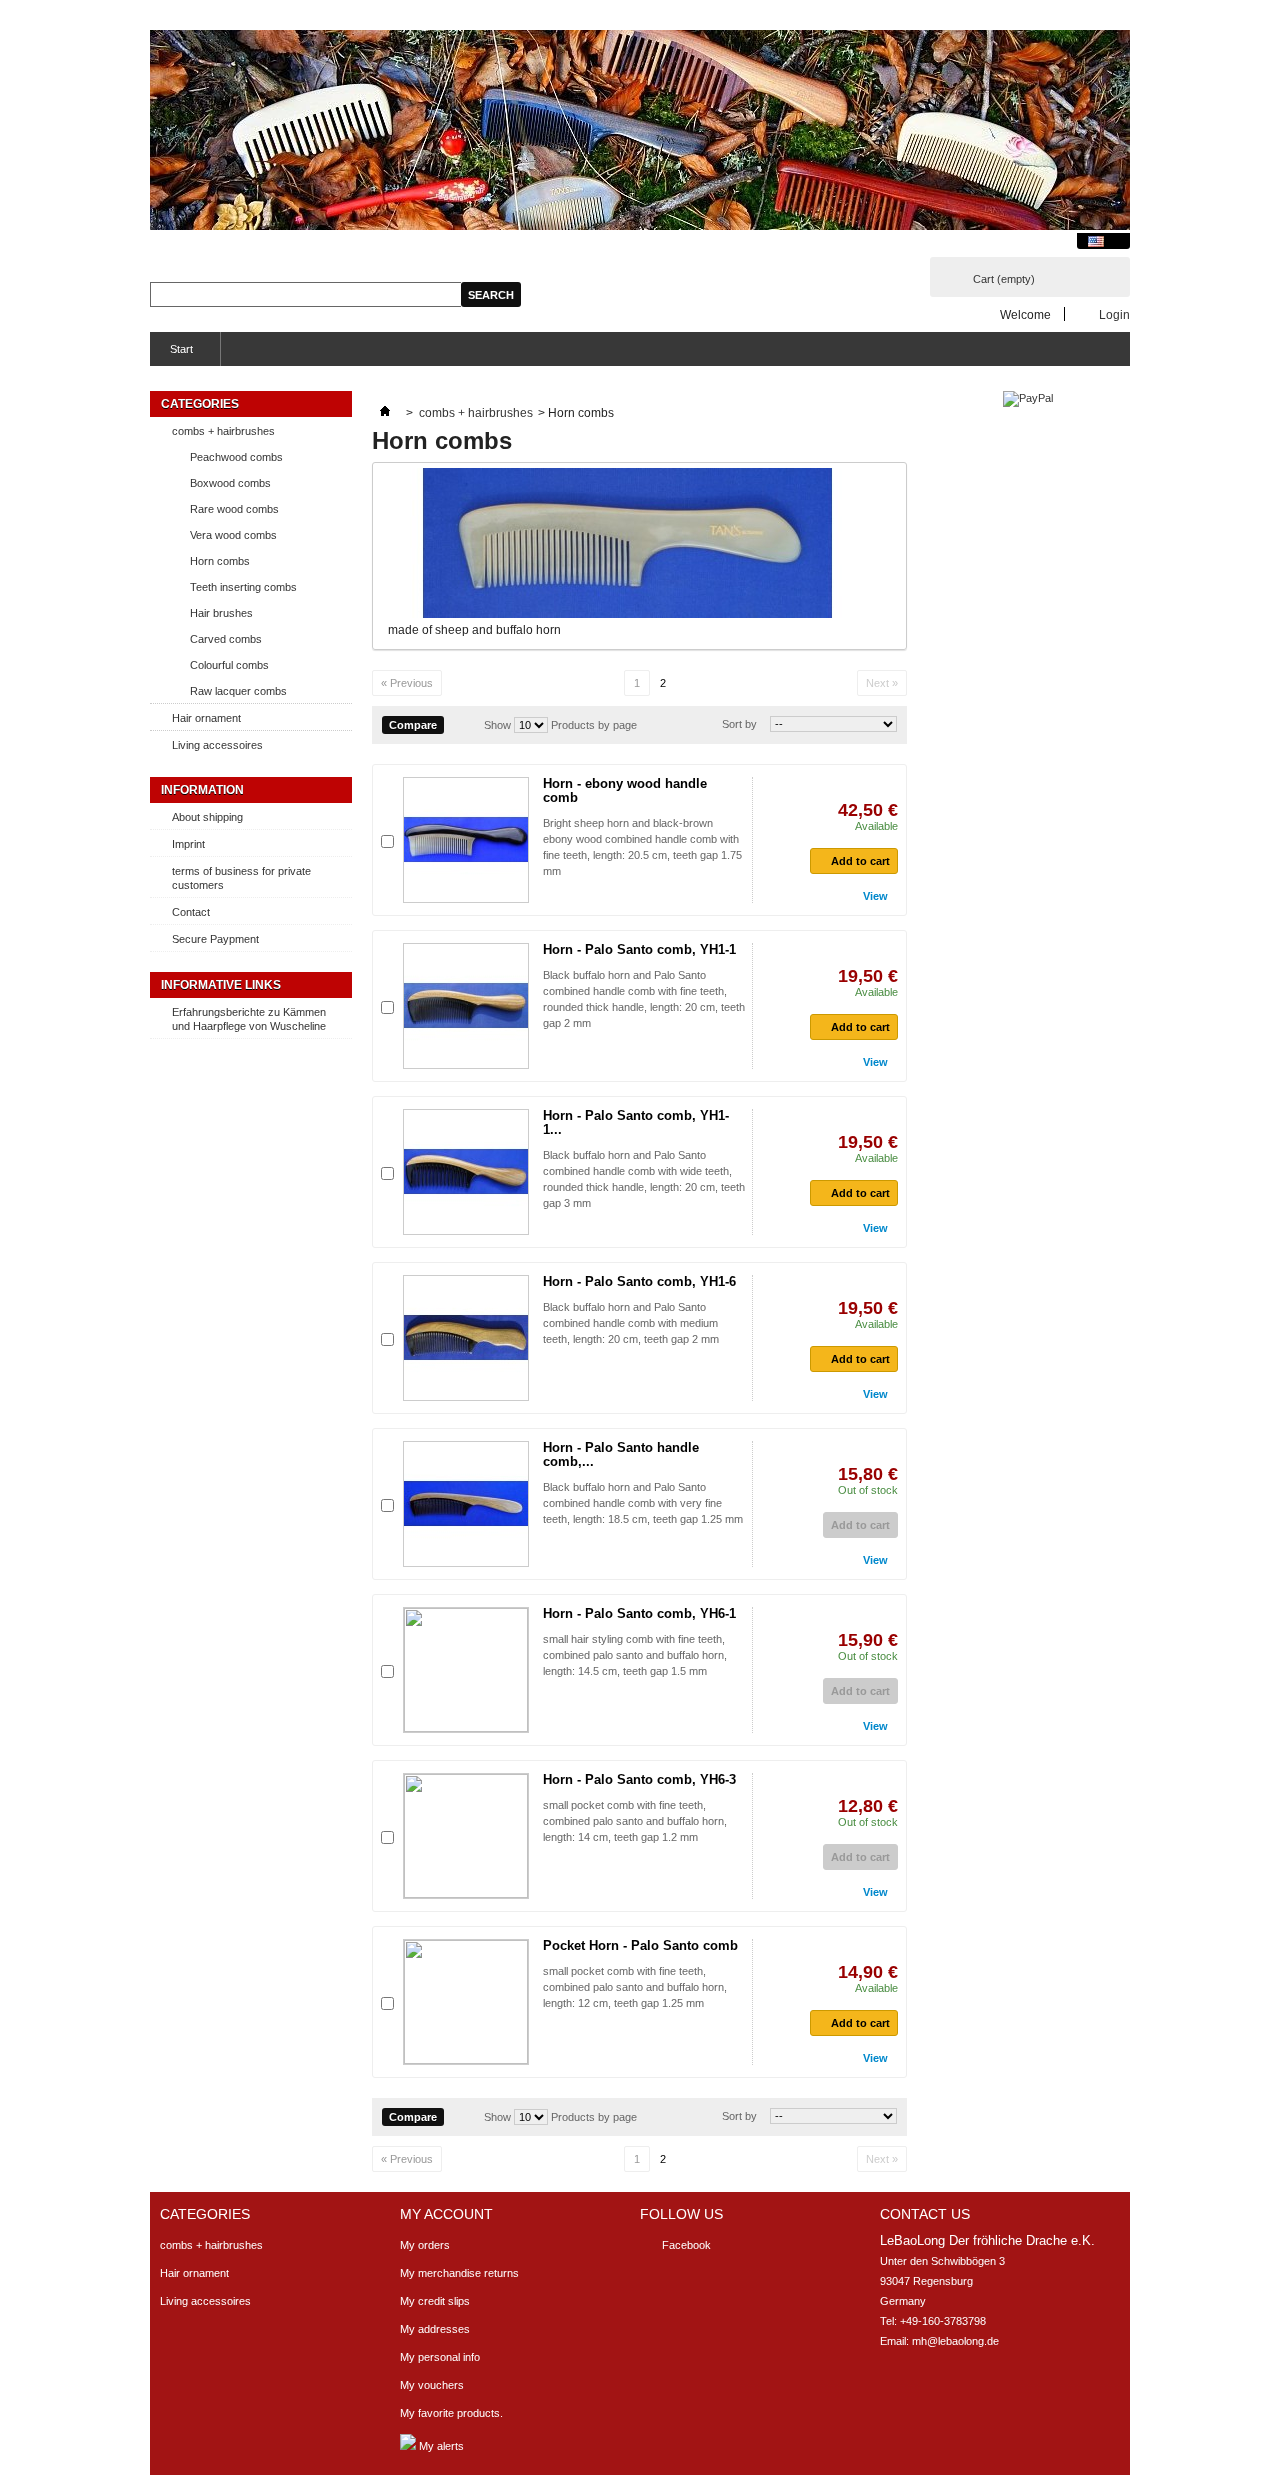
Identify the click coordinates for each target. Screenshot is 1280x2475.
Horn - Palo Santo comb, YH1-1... (636, 1122)
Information (202, 790)
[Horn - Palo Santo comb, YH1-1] (466, 1006)
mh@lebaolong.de (955, 2341)
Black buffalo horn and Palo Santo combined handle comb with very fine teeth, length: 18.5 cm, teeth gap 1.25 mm (643, 1503)
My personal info (440, 2357)
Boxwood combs (230, 483)
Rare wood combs (234, 509)
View (875, 896)
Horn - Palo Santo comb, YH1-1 (639, 949)
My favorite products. (451, 2413)
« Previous (407, 683)
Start (171, 354)
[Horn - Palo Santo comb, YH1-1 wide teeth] (466, 1172)
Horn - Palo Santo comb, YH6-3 (639, 1779)
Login (1114, 314)
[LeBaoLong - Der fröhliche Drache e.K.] (640, 131)
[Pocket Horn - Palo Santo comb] (466, 2002)
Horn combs (220, 561)
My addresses (435, 2329)
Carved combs (226, 639)
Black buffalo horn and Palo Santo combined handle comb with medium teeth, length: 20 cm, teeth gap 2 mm (631, 1323)
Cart (1004, 279)
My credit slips (435, 2301)
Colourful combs (229, 665)
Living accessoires (217, 745)
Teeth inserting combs (243, 587)
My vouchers (432, 2385)
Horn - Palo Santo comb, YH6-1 (639, 1613)
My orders (425, 2245)
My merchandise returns (459, 2273)
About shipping (207, 817)
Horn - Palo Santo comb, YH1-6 (639, 1281)
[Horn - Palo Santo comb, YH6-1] (466, 1670)
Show (497, 725)
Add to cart (860, 861)
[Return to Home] (385, 413)
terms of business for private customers (241, 878)
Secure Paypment (215, 939)
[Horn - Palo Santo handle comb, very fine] (466, 1504)
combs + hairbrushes (223, 431)
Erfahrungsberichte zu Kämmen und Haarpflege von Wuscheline (249, 1019)
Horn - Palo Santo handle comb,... (621, 1454)
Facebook (686, 2245)
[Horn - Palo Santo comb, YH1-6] (466, 1338)
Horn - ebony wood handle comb (625, 790)
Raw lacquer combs (238, 691)
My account (446, 2214)
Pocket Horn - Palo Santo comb (640, 1945)
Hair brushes (221, 613)
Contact (191, 912)
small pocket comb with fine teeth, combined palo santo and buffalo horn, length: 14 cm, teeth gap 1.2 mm (635, 1821)
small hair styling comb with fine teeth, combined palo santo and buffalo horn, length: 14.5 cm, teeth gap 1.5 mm (635, 1655)
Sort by (739, 724)
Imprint (188, 844)
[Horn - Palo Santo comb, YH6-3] (466, 1836)
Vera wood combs (233, 535)
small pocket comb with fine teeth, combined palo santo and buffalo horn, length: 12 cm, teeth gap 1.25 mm (635, 1987)
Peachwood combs (236, 457)
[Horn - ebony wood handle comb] (466, 840)
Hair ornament (206, 718)
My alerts (440, 2446)
